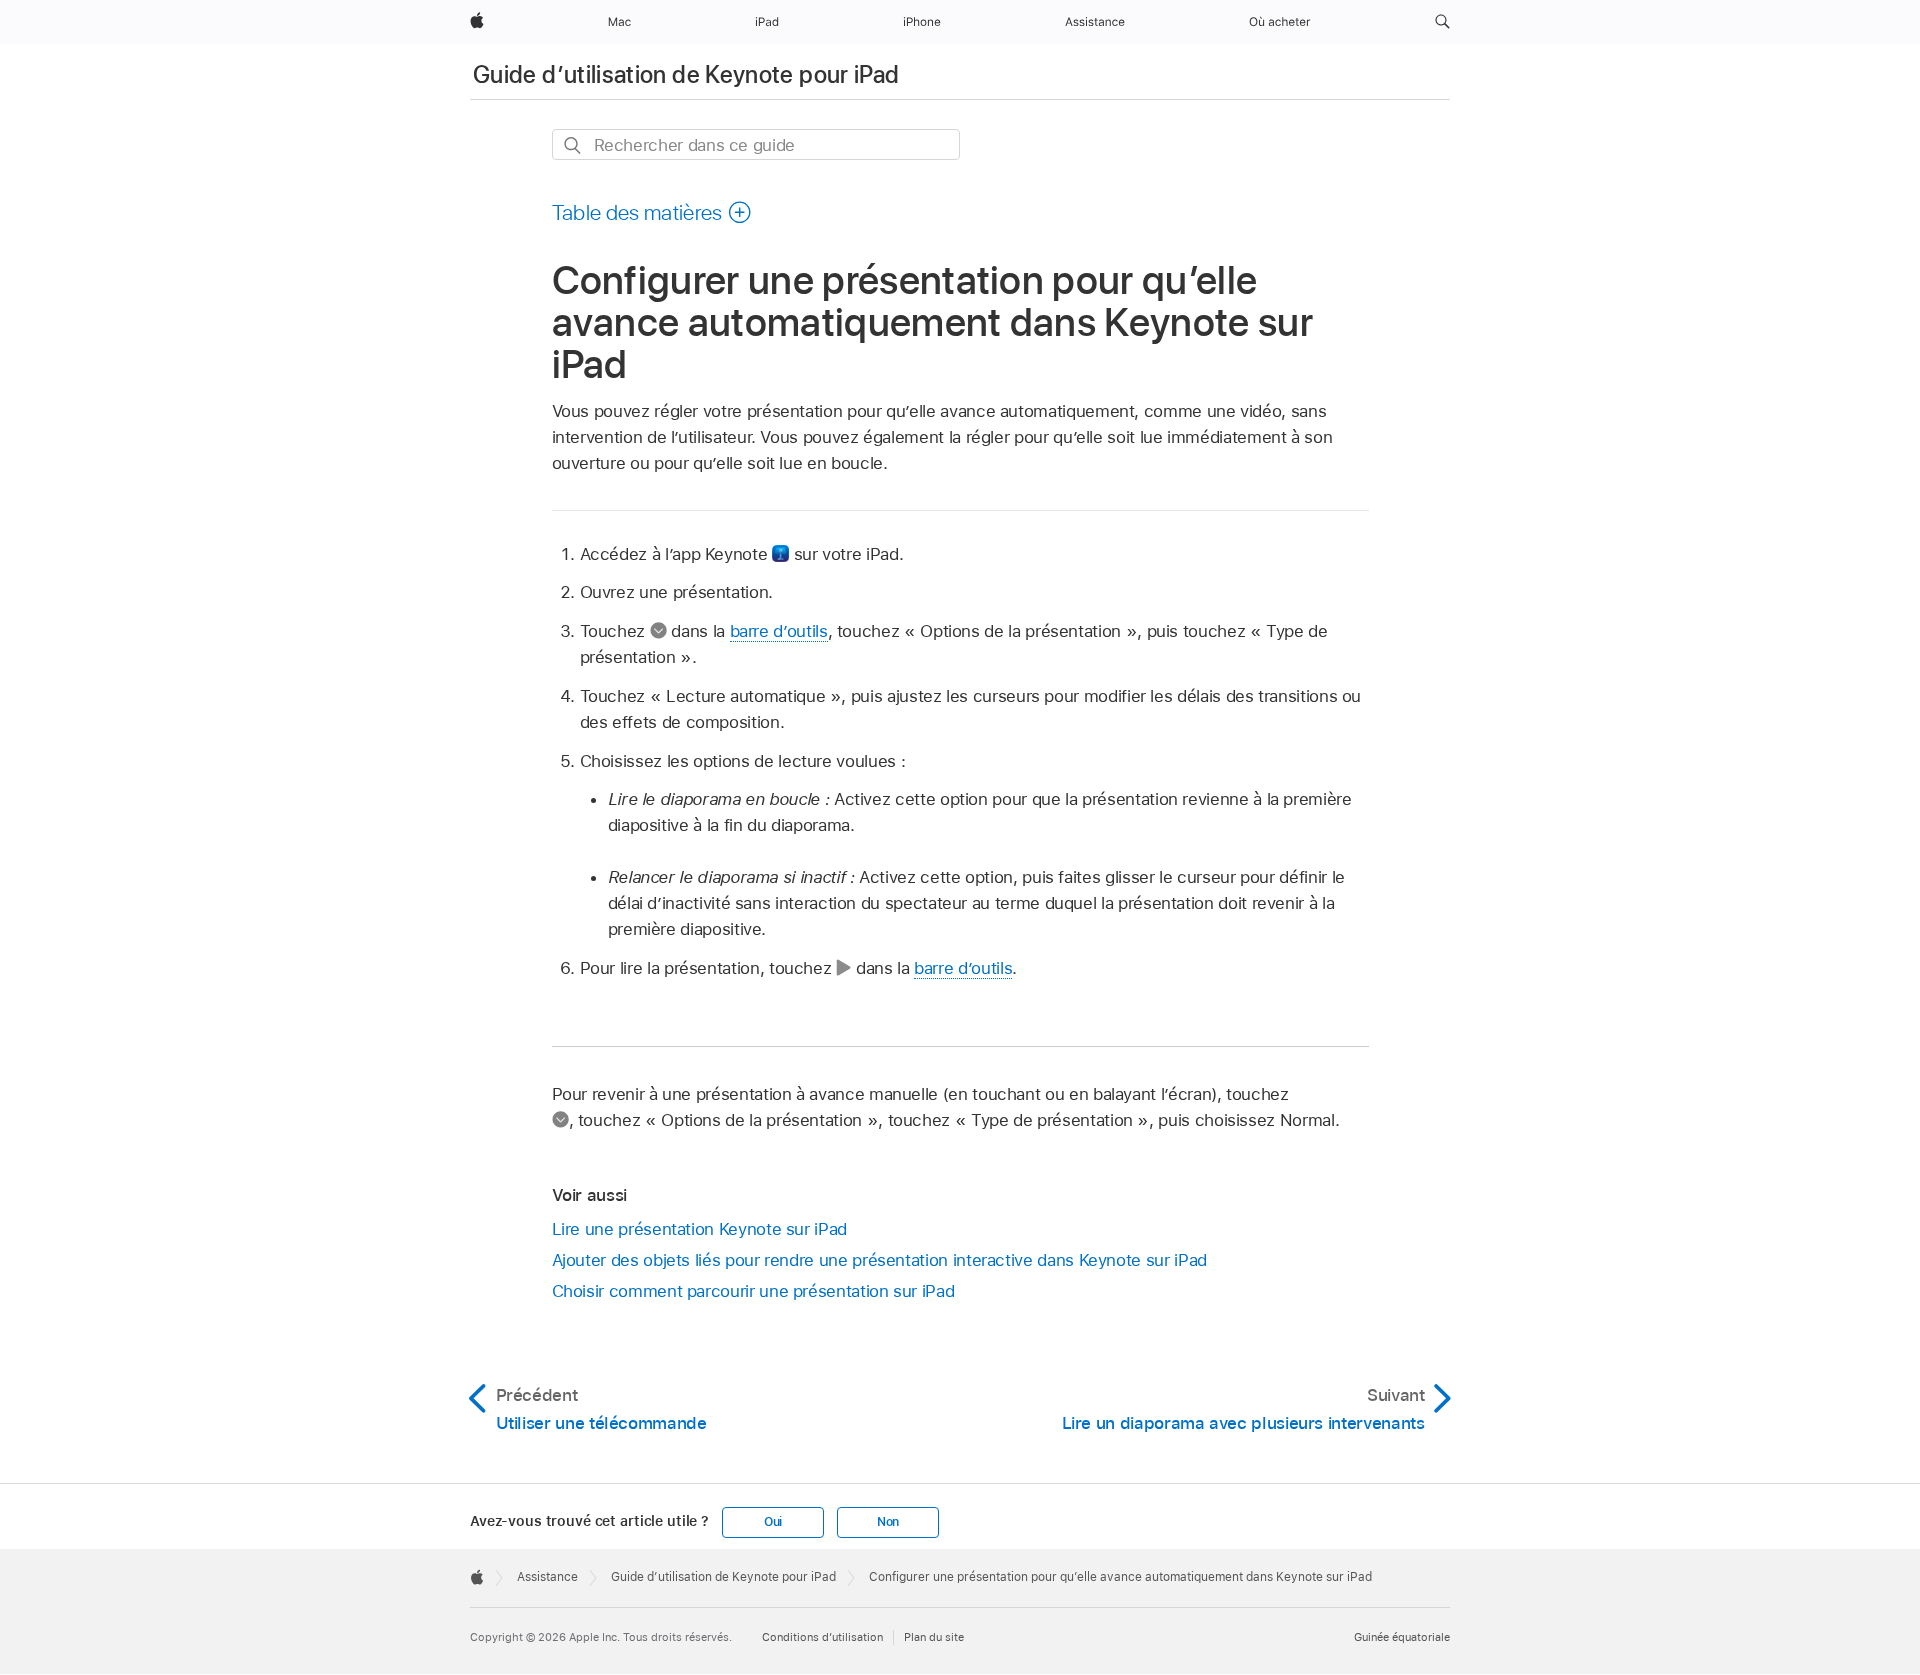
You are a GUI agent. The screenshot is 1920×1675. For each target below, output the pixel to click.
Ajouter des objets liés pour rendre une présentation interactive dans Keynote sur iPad (879, 1260)
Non (888, 1522)
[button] (1442, 22)
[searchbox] (756, 144)
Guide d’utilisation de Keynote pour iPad (686, 74)
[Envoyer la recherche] (573, 145)
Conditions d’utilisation (822, 1637)
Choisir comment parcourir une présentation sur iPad (753, 1291)
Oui (773, 1522)
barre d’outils (779, 631)
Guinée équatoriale (1402, 1637)
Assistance (547, 1577)
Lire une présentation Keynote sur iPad (699, 1229)
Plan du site (934, 1637)
